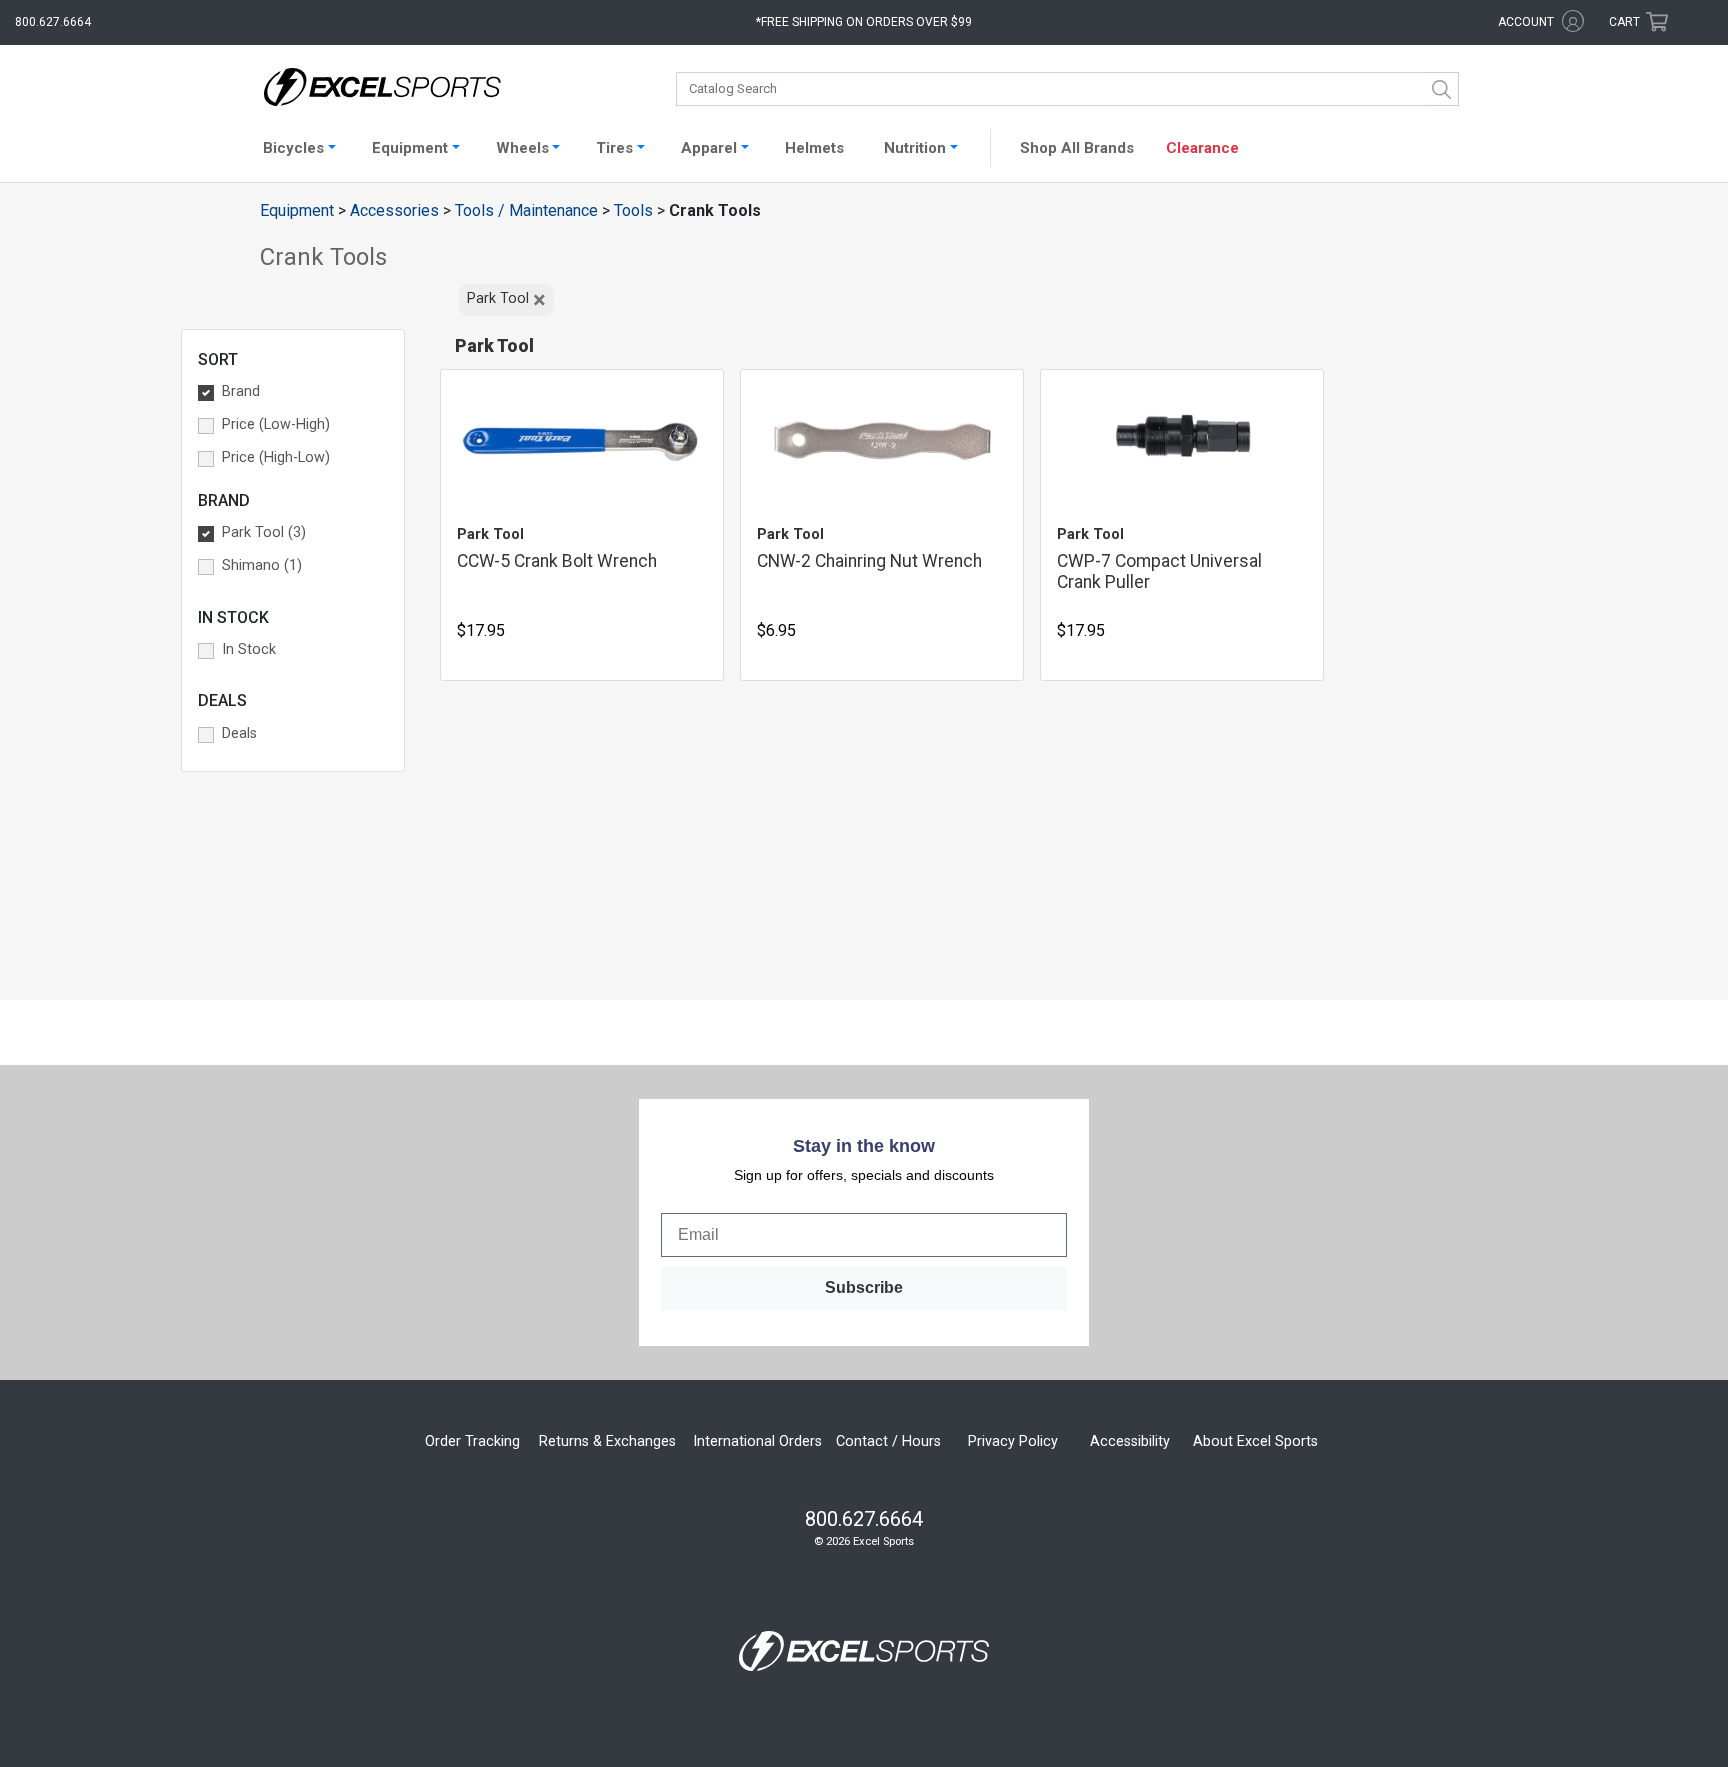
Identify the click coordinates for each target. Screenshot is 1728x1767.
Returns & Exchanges (607, 1441)
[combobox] (1067, 89)
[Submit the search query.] (1442, 89)
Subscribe (864, 1287)
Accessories (394, 210)
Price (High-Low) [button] (276, 457)
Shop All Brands (1077, 148)
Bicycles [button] (293, 148)
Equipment (297, 210)
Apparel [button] (709, 148)
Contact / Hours (888, 1441)
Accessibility (1130, 1441)
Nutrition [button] (915, 148)
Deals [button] (239, 733)
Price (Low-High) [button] (276, 424)
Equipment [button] (410, 148)
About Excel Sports (1255, 1441)
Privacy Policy (1013, 1441)
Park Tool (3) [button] (264, 532)
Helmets (814, 148)
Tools (633, 210)
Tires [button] (614, 148)
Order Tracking (472, 1441)
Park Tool (507, 300)
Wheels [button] (522, 148)
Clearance (1202, 148)
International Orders (757, 1441)
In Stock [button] (249, 649)
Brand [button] (241, 391)
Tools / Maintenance (526, 210)
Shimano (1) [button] (262, 565)
